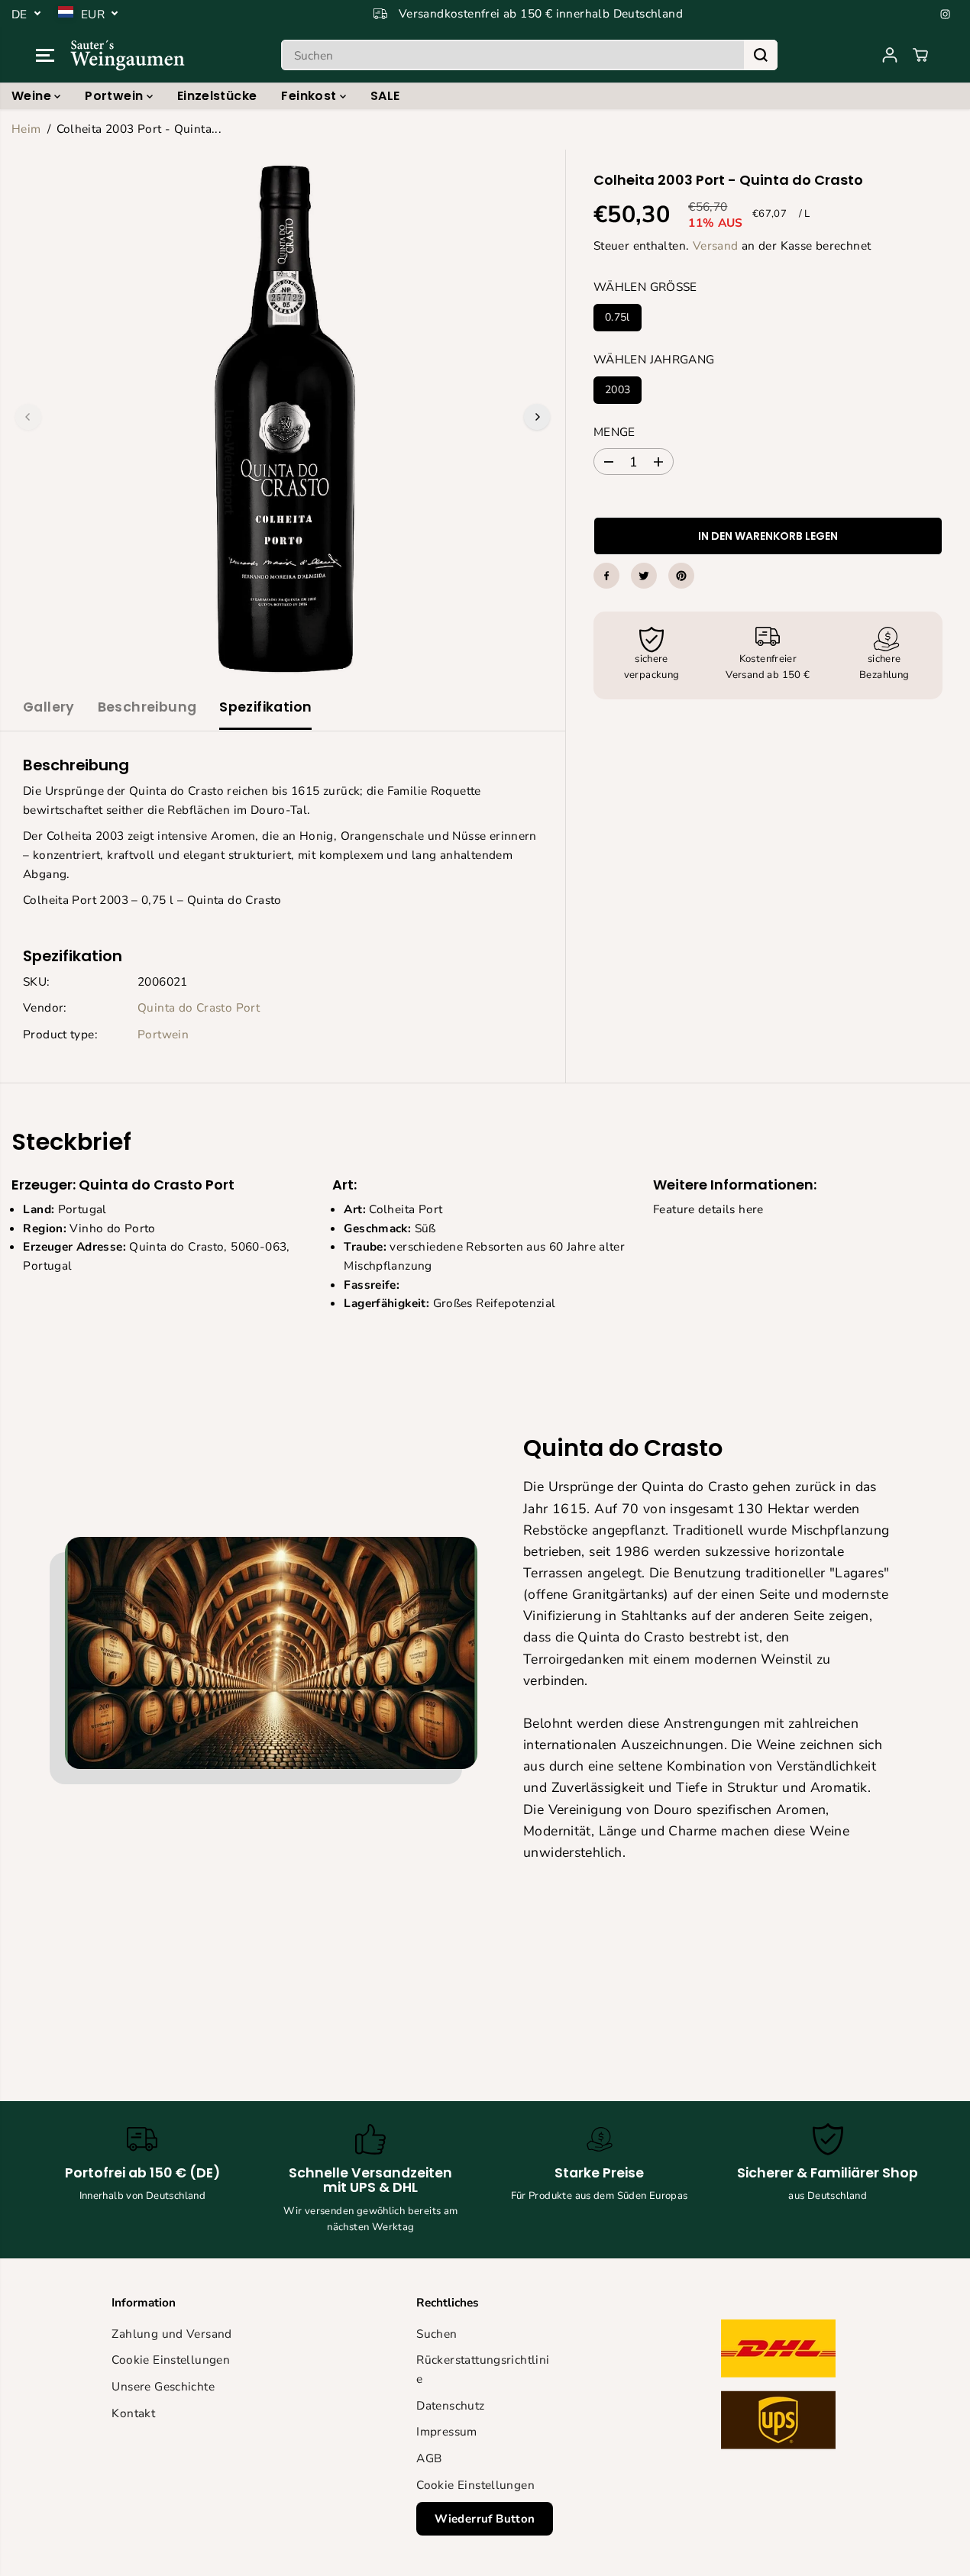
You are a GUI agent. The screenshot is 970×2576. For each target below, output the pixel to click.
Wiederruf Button (485, 2519)
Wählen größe (645, 287)
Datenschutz (450, 2405)
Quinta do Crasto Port (199, 1007)
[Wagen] (920, 55)
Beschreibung (147, 707)
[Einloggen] (890, 55)
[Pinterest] (681, 576)
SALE (385, 96)
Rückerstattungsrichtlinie (483, 2369)
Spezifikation (265, 707)
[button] (45, 55)
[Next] (537, 417)
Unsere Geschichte (163, 2386)
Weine (33, 96)
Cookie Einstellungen (171, 2360)
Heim (26, 129)
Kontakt (133, 2413)
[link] (789, 2388)
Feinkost (310, 96)
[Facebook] (606, 576)
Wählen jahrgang (654, 359)
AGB (429, 2458)
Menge (614, 432)
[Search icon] (761, 55)
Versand (716, 245)
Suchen (436, 2334)
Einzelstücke (217, 96)
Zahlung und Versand (171, 2334)
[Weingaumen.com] (128, 55)
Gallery (49, 707)
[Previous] (28, 417)
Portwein (115, 96)
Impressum (446, 2431)
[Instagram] (946, 14)
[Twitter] (644, 576)
